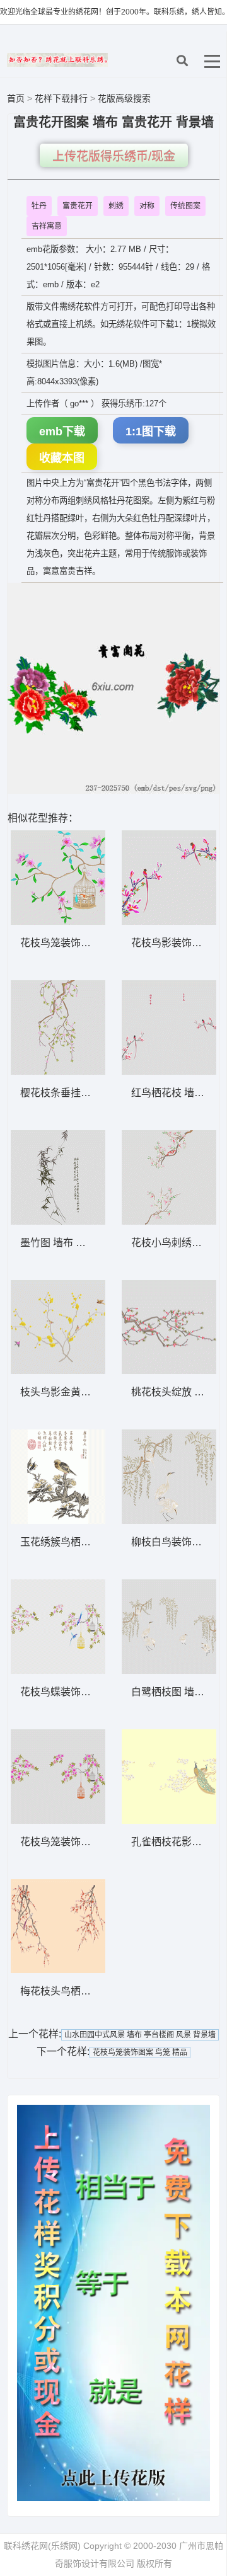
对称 (147, 206)
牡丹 (39, 206)
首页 (16, 98)
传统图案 (185, 206)
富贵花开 (78, 206)
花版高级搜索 (124, 98)
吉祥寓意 (47, 226)
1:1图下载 (151, 432)
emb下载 (62, 432)
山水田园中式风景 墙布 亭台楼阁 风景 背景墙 (140, 2035)
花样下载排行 (62, 98)
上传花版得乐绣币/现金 (114, 157)
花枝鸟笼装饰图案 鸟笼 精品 (140, 2052)
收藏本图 (62, 458)
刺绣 (116, 206)
